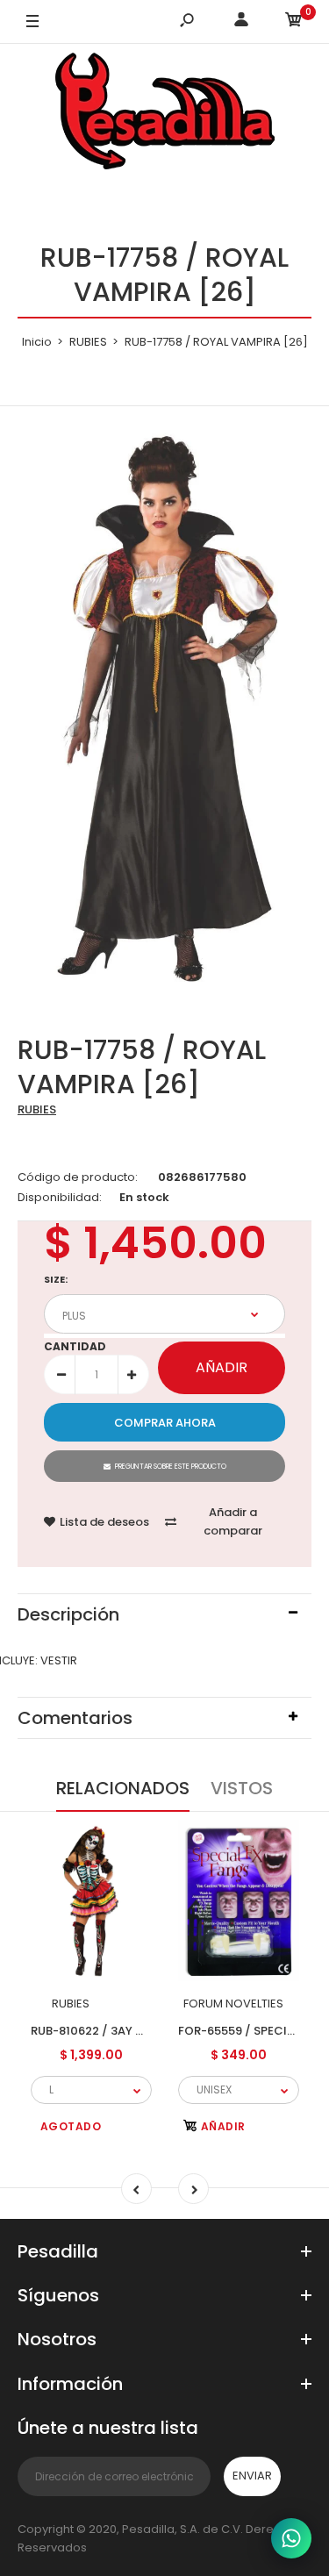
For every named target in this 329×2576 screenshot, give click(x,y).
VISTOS (242, 1788)
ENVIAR (252, 2476)
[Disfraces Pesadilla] (165, 114)
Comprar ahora (165, 1423)
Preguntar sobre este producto (171, 1467)
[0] (294, 22)
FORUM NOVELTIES (233, 2004)
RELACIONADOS (123, 1788)
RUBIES (37, 1109)
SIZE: (56, 1279)
